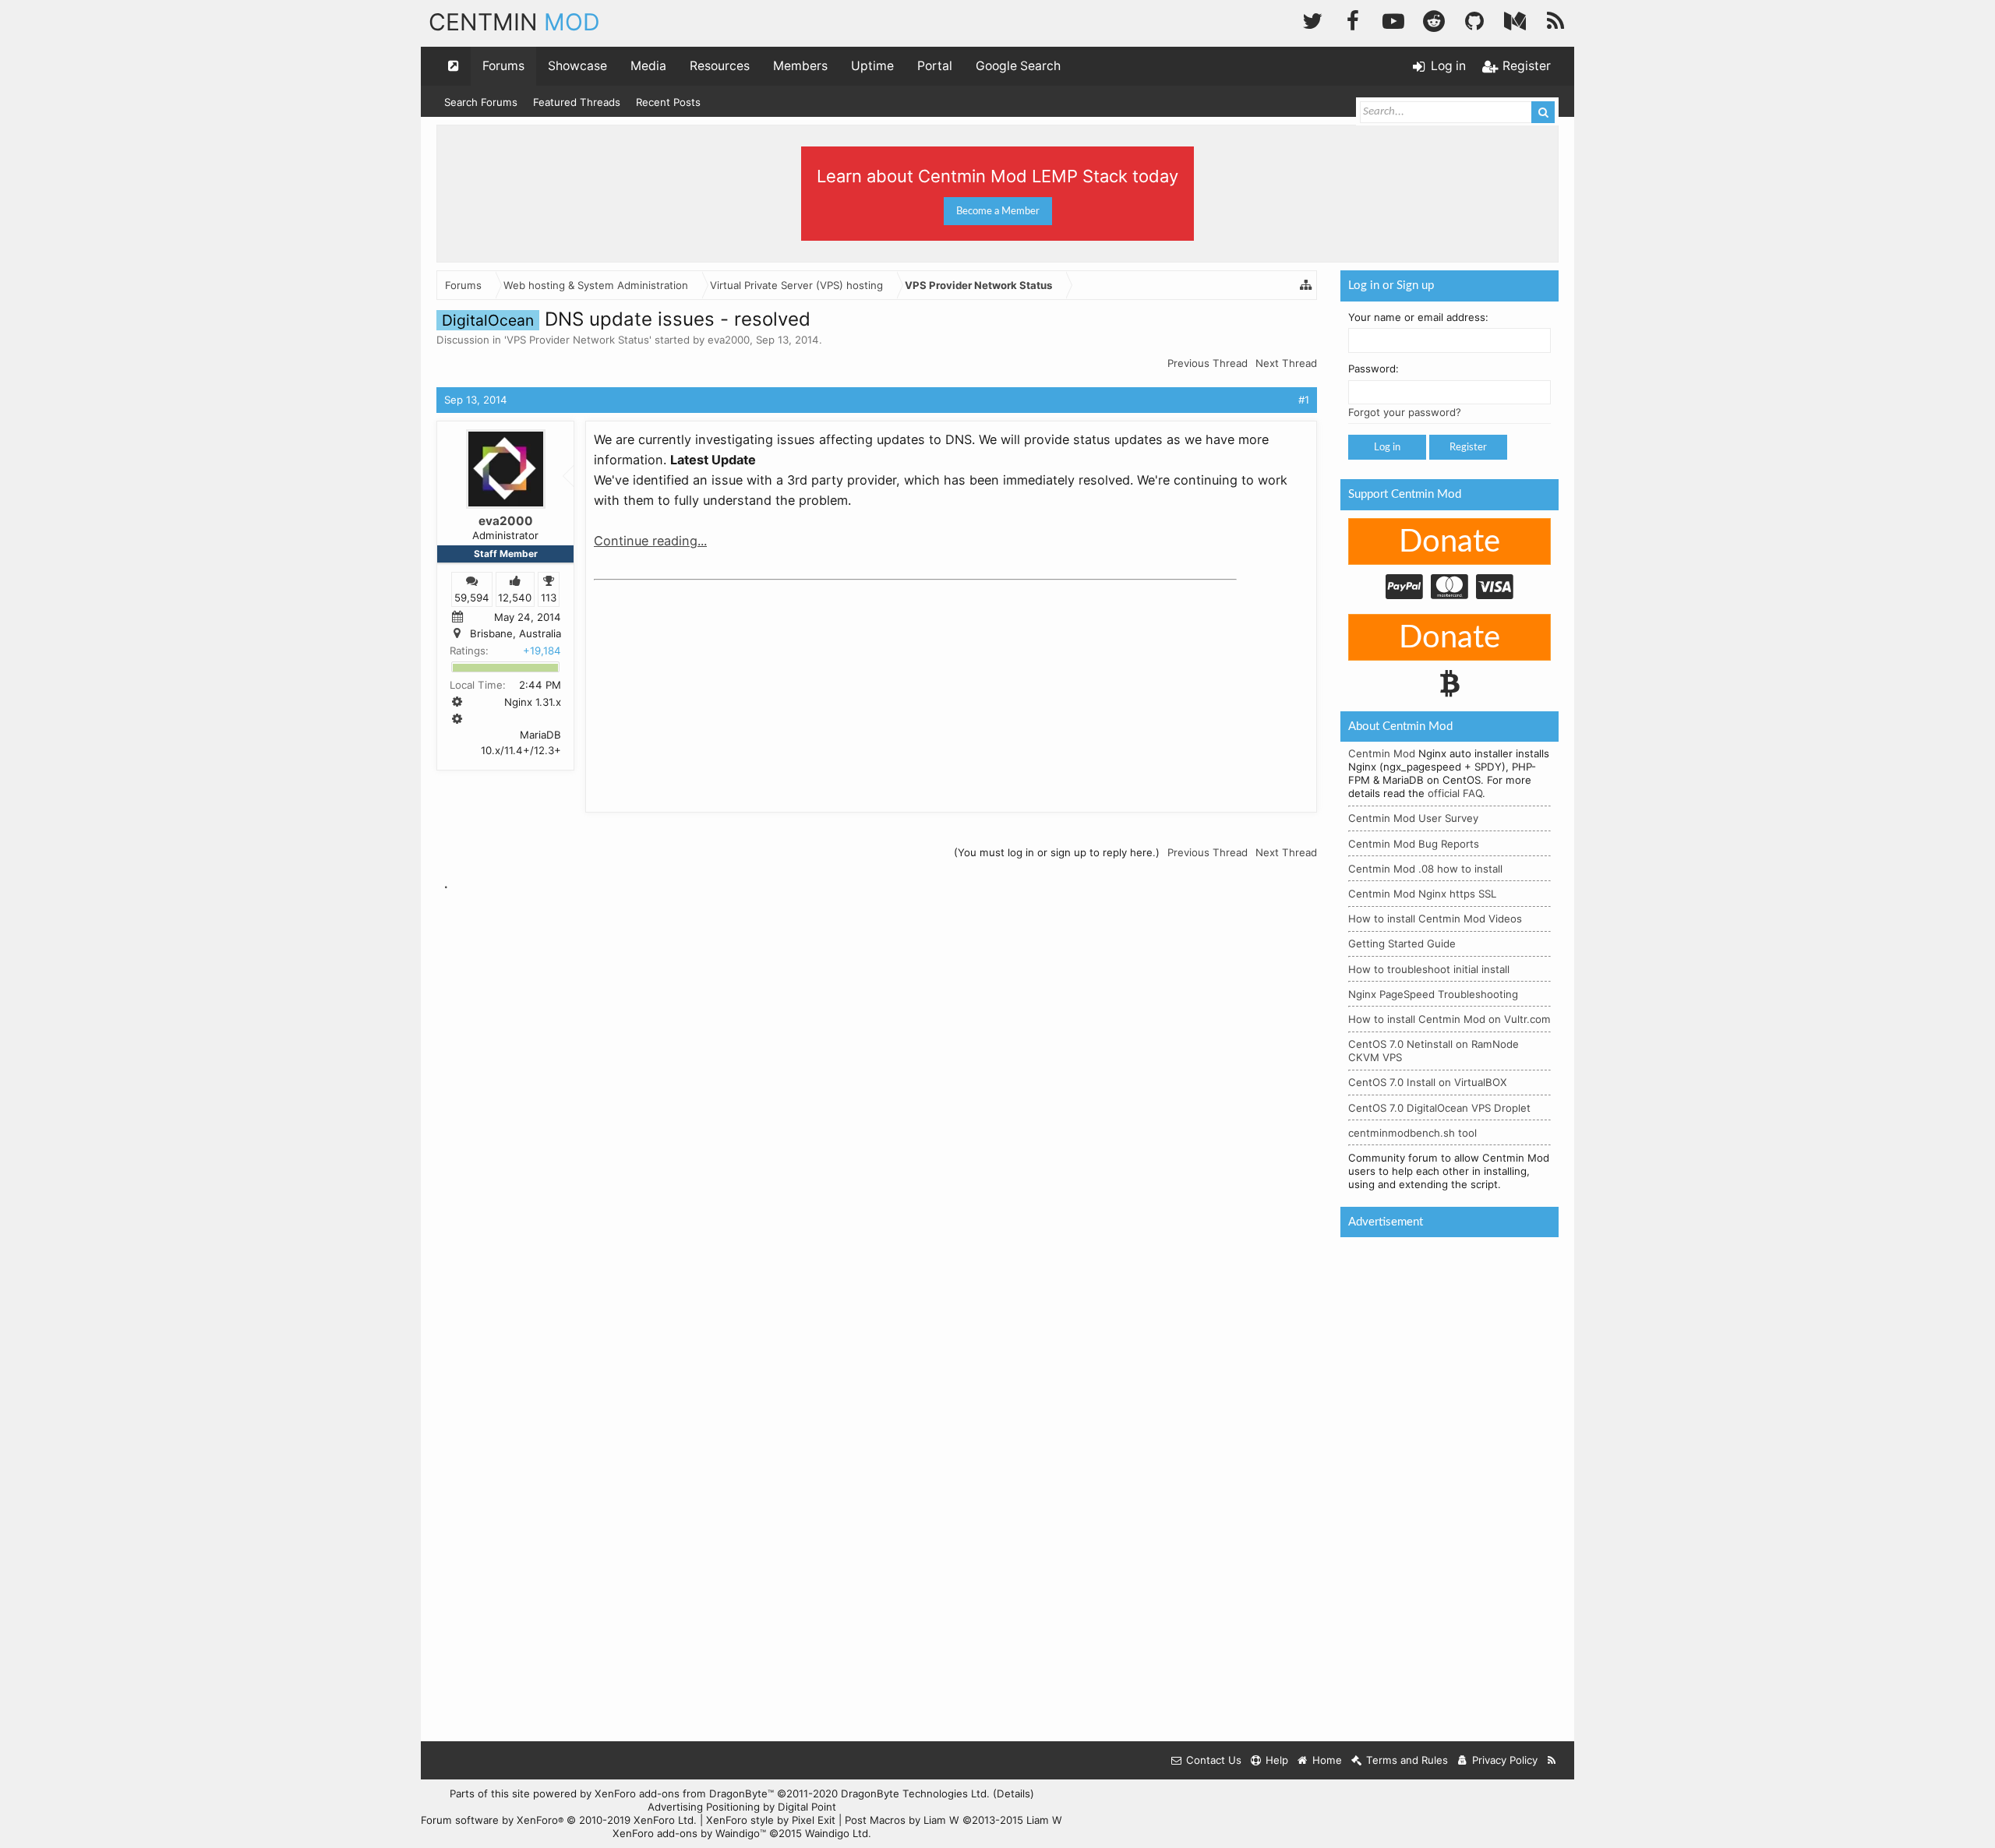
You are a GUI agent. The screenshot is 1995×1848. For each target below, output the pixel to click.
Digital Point (807, 1807)
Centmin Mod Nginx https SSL (1422, 894)
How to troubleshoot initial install (1429, 969)
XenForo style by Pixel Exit (771, 1820)
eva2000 (729, 340)
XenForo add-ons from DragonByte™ (684, 1793)
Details (1013, 1793)
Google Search (1018, 66)
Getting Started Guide (1402, 943)
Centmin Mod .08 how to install (1425, 869)
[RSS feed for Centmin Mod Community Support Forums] (1552, 1760)
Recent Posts (668, 102)
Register (1468, 447)
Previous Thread (1208, 363)
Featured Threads (577, 102)
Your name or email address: (1418, 317)
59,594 (472, 597)
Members (800, 66)
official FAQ (1455, 793)
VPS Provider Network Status (578, 340)
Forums (503, 66)
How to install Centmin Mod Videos (1435, 919)
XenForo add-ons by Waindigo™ (689, 1833)
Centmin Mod (1382, 753)
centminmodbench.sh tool (1412, 1133)
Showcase (577, 66)
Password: (1374, 369)
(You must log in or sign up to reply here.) (1057, 852)
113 (549, 597)
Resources (720, 66)
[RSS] (1555, 19)
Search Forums (481, 102)
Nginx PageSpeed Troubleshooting (1433, 994)
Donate (1449, 542)
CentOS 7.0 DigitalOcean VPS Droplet (1439, 1108)
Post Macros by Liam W (953, 1820)
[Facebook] (1353, 19)
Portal (935, 66)
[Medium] (1515, 19)
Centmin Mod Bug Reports (1414, 844)
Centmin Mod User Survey (1413, 818)
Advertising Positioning (704, 1807)
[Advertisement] (711, 684)
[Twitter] (1312, 19)
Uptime (872, 66)
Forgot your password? (1405, 412)
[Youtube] (1393, 19)
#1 (1304, 400)
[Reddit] (1434, 19)
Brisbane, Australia (516, 633)
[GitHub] (1474, 19)
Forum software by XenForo (559, 1820)
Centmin (514, 22)
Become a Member (998, 211)
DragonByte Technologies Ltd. (915, 1793)
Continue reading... (650, 541)
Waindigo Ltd (837, 1833)
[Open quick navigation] (454, 66)
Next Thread (1286, 363)
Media (648, 66)
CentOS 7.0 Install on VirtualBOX (1428, 1082)
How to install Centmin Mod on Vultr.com (1449, 1019)
